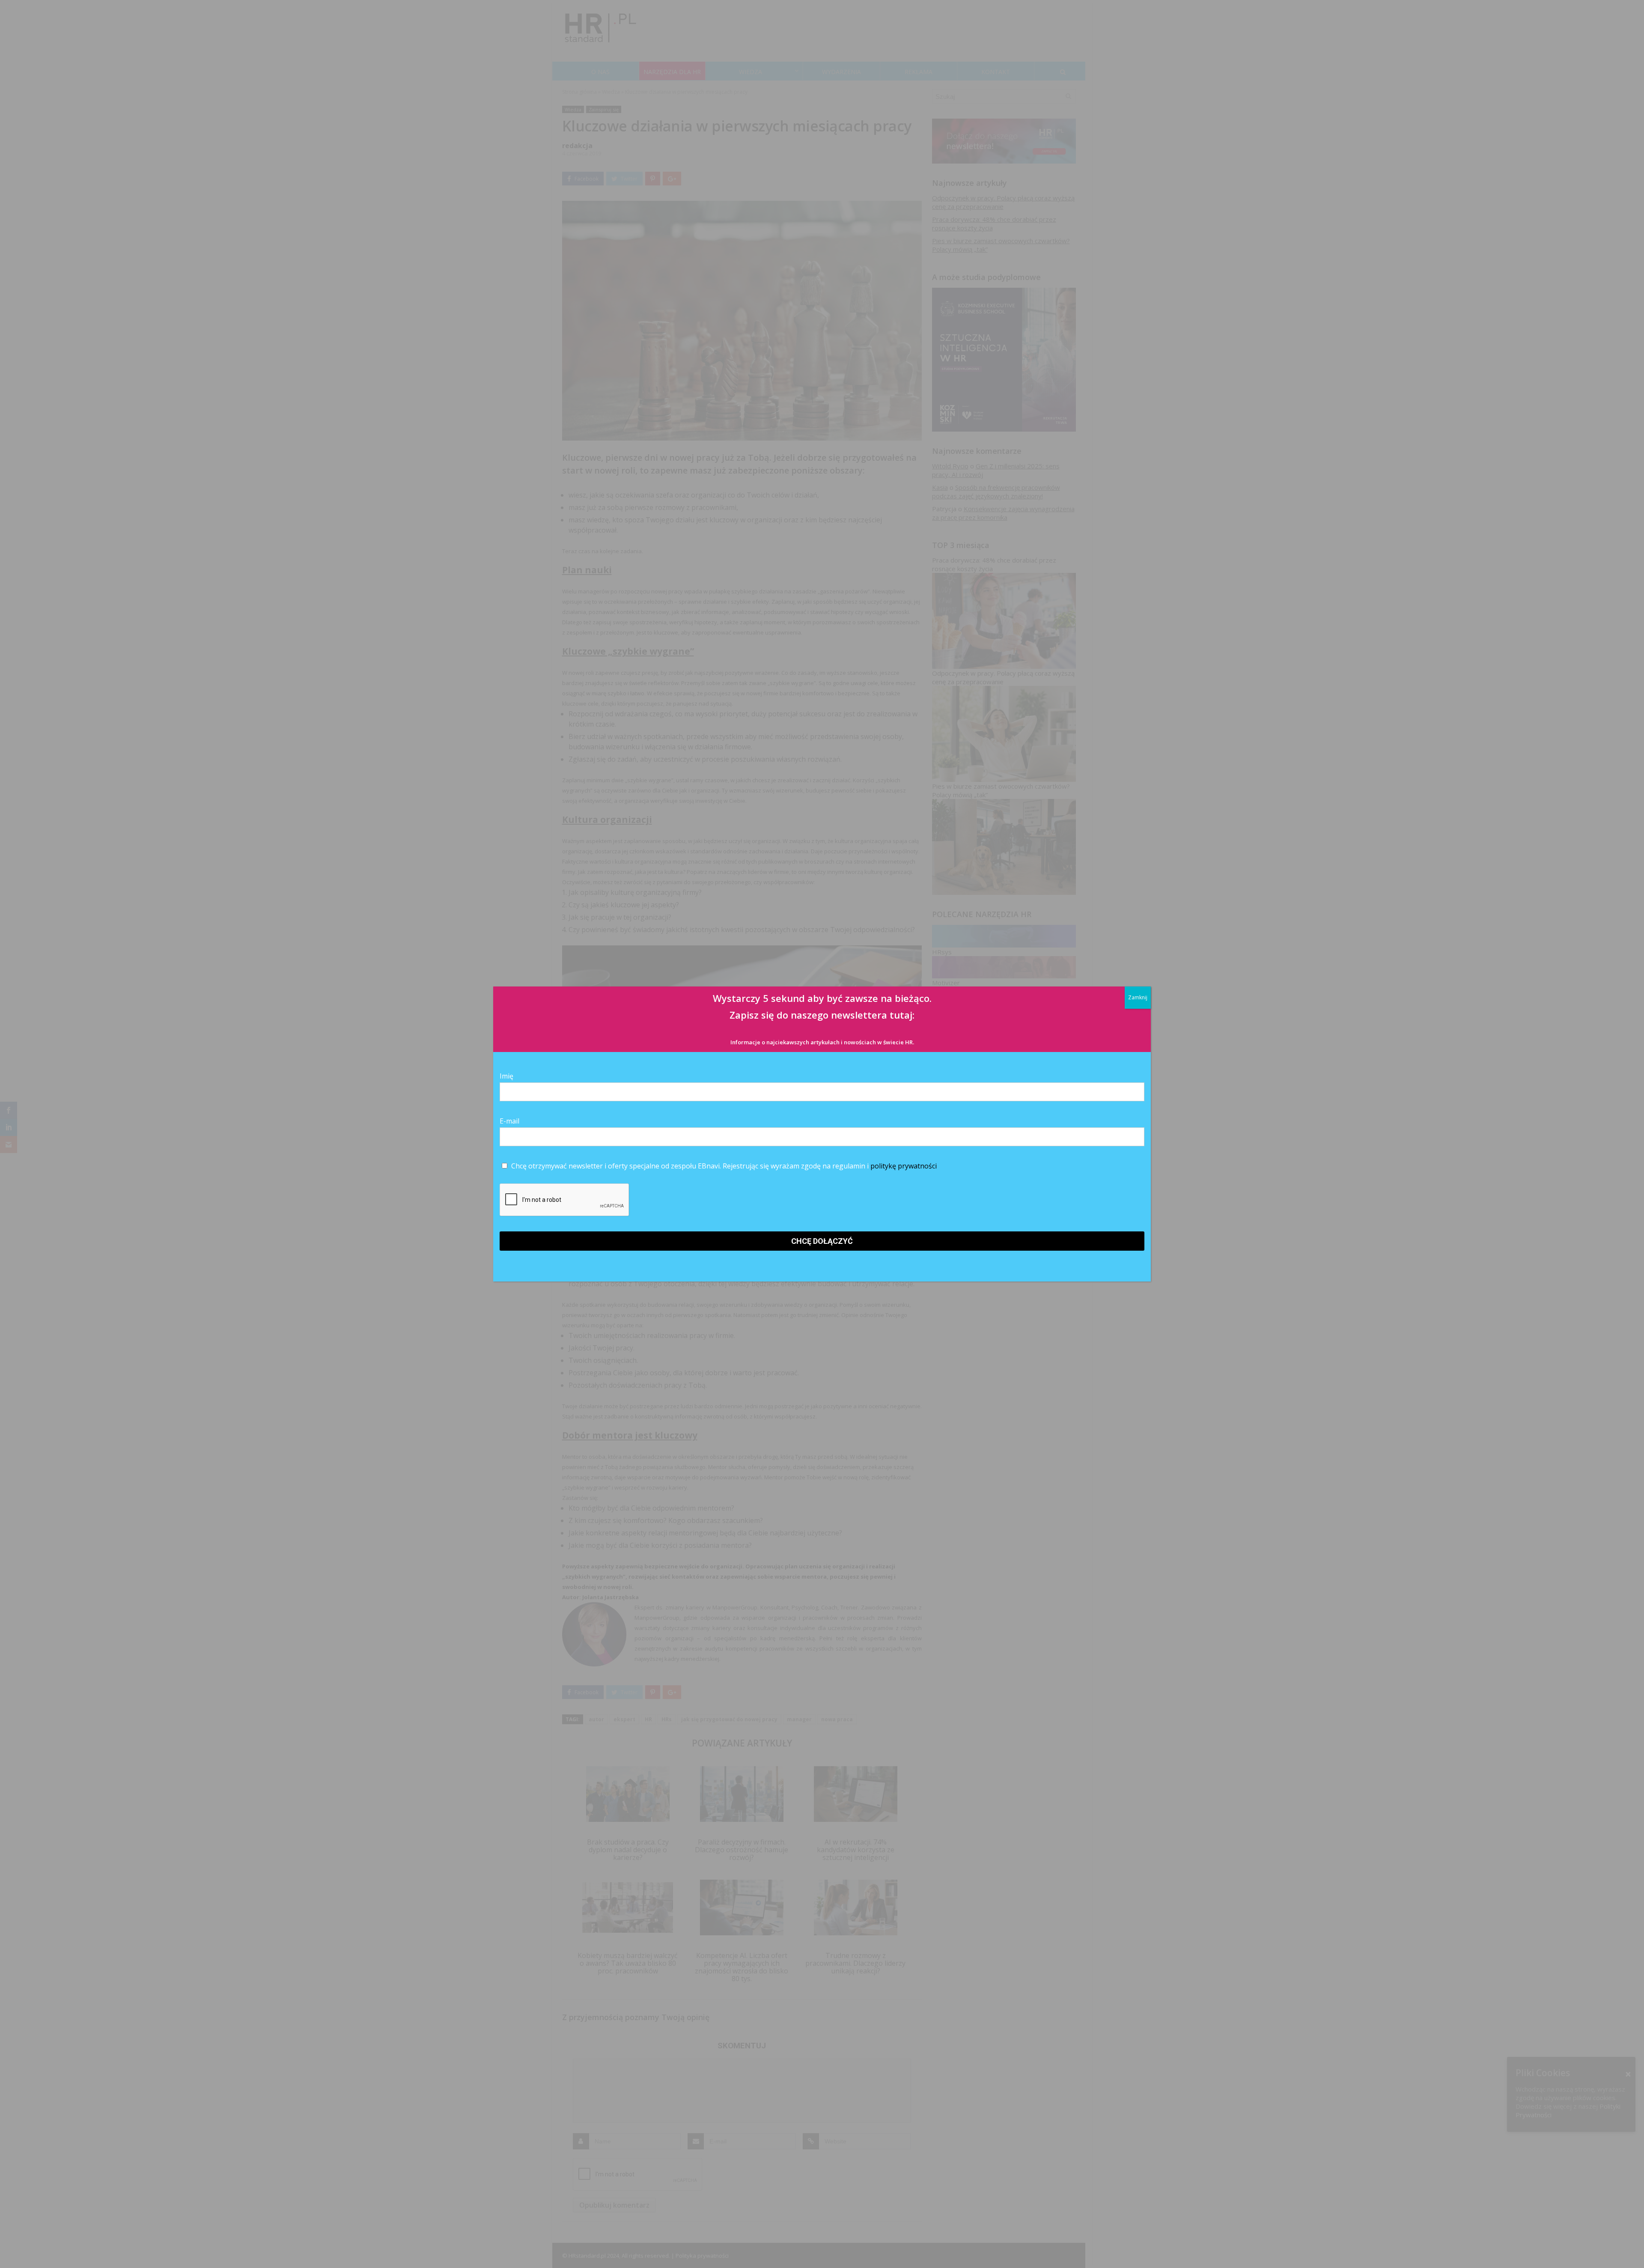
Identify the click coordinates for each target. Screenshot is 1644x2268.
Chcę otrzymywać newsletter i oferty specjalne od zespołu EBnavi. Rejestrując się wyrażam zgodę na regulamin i (723, 1166)
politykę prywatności (904, 1166)
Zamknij (1138, 997)
